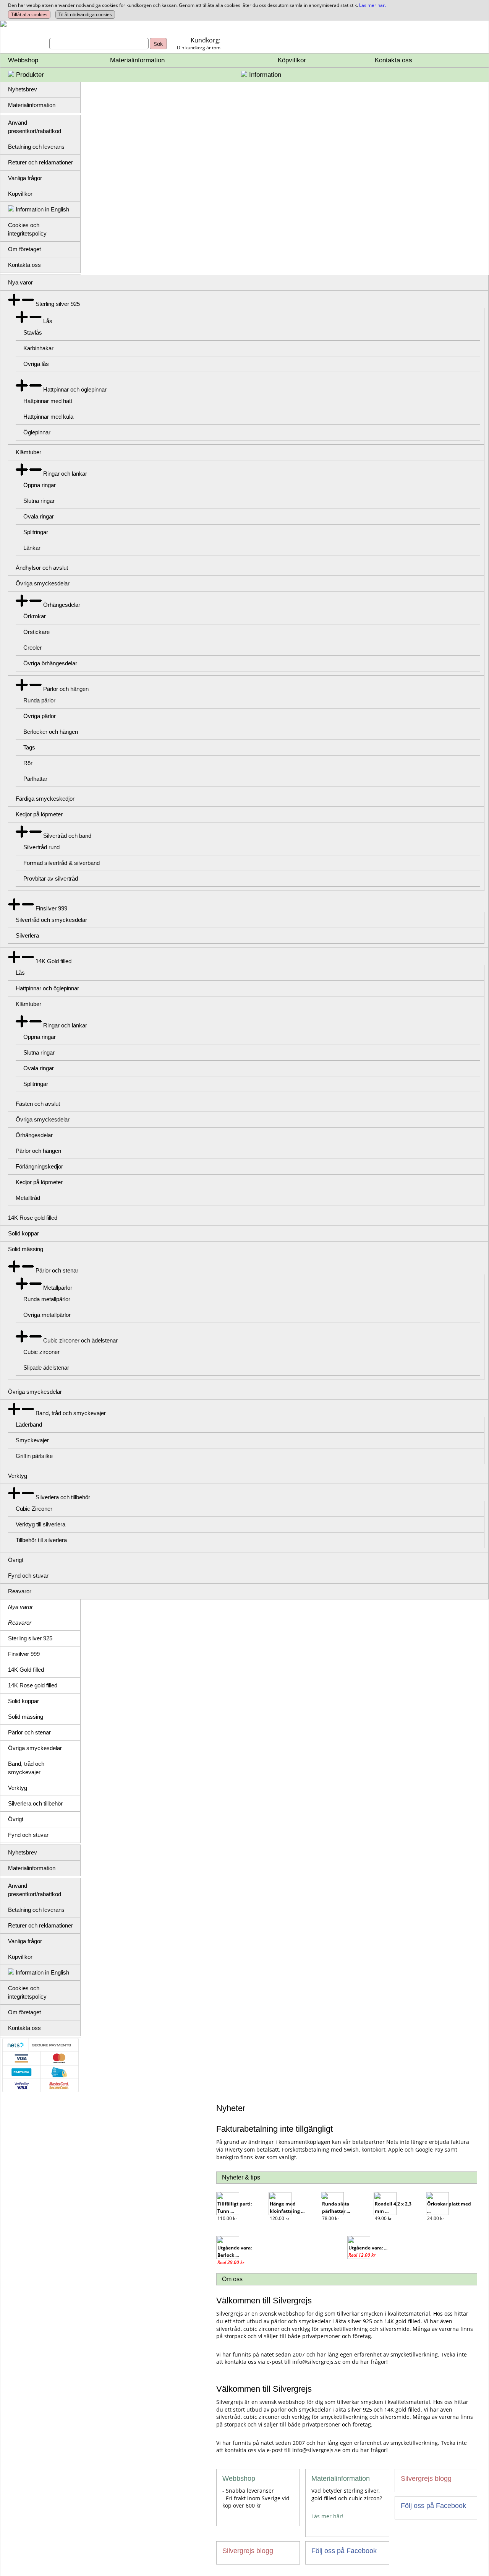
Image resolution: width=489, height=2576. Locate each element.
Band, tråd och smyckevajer (71, 1413)
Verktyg (18, 1476)
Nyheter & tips (241, 2177)
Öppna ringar (40, 485)
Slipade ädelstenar (46, 1368)
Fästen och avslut (38, 1104)
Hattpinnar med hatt (48, 401)
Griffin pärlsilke (34, 1456)
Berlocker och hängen (51, 732)
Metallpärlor (58, 1288)
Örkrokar (35, 616)
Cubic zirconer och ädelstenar (80, 1340)
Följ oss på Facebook (433, 2506)
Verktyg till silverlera (40, 1524)
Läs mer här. (372, 5)
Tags (29, 747)
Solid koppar (23, 1233)
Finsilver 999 (51, 908)
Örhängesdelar (62, 605)
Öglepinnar (37, 432)
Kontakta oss (393, 60)
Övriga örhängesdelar (50, 663)
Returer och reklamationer (40, 162)
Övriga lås (36, 364)
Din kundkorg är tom (199, 48)
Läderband (29, 1425)
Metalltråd (28, 1198)
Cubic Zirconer (34, 1509)
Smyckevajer (32, 1440)
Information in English (42, 209)
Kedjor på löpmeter (39, 814)
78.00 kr (331, 2218)
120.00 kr (280, 2218)
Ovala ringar (39, 516)
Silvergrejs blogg (426, 2478)
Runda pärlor (39, 700)
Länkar (32, 548)
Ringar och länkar (65, 474)
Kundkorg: (206, 40)
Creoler (32, 648)
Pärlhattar (35, 779)
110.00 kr (227, 2218)
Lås (48, 321)
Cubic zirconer (41, 1352)
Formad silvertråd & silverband (62, 863)
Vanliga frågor (25, 178)
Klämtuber (28, 452)
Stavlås (33, 332)
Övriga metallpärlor (47, 1315)
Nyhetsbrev (23, 89)
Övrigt (16, 1560)
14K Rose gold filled (33, 1218)
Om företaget (24, 249)
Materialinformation (137, 60)
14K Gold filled (53, 961)
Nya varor (20, 282)
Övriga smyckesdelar (43, 583)
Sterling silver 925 (58, 304)
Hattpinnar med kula (48, 417)
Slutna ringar (39, 501)
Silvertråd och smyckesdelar (51, 920)
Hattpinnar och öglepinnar (75, 389)
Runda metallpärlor (47, 1299)
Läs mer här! (327, 2516)
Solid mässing (26, 1249)
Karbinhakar (38, 348)
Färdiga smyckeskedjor (45, 799)
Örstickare (36, 632)
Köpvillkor (292, 60)
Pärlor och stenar (57, 1270)
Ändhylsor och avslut (42, 568)
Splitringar (36, 532)
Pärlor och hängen (66, 689)
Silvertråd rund (41, 847)
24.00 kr (436, 2218)
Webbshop (23, 60)
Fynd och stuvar (28, 1576)
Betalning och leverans (36, 147)
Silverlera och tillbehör (63, 1497)
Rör (28, 763)
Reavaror (20, 1591)
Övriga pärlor (40, 716)
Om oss (232, 2279)
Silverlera (27, 935)
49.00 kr (383, 2218)
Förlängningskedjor (39, 1166)
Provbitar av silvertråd (51, 878)
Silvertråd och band (67, 836)
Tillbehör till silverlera (41, 1540)
